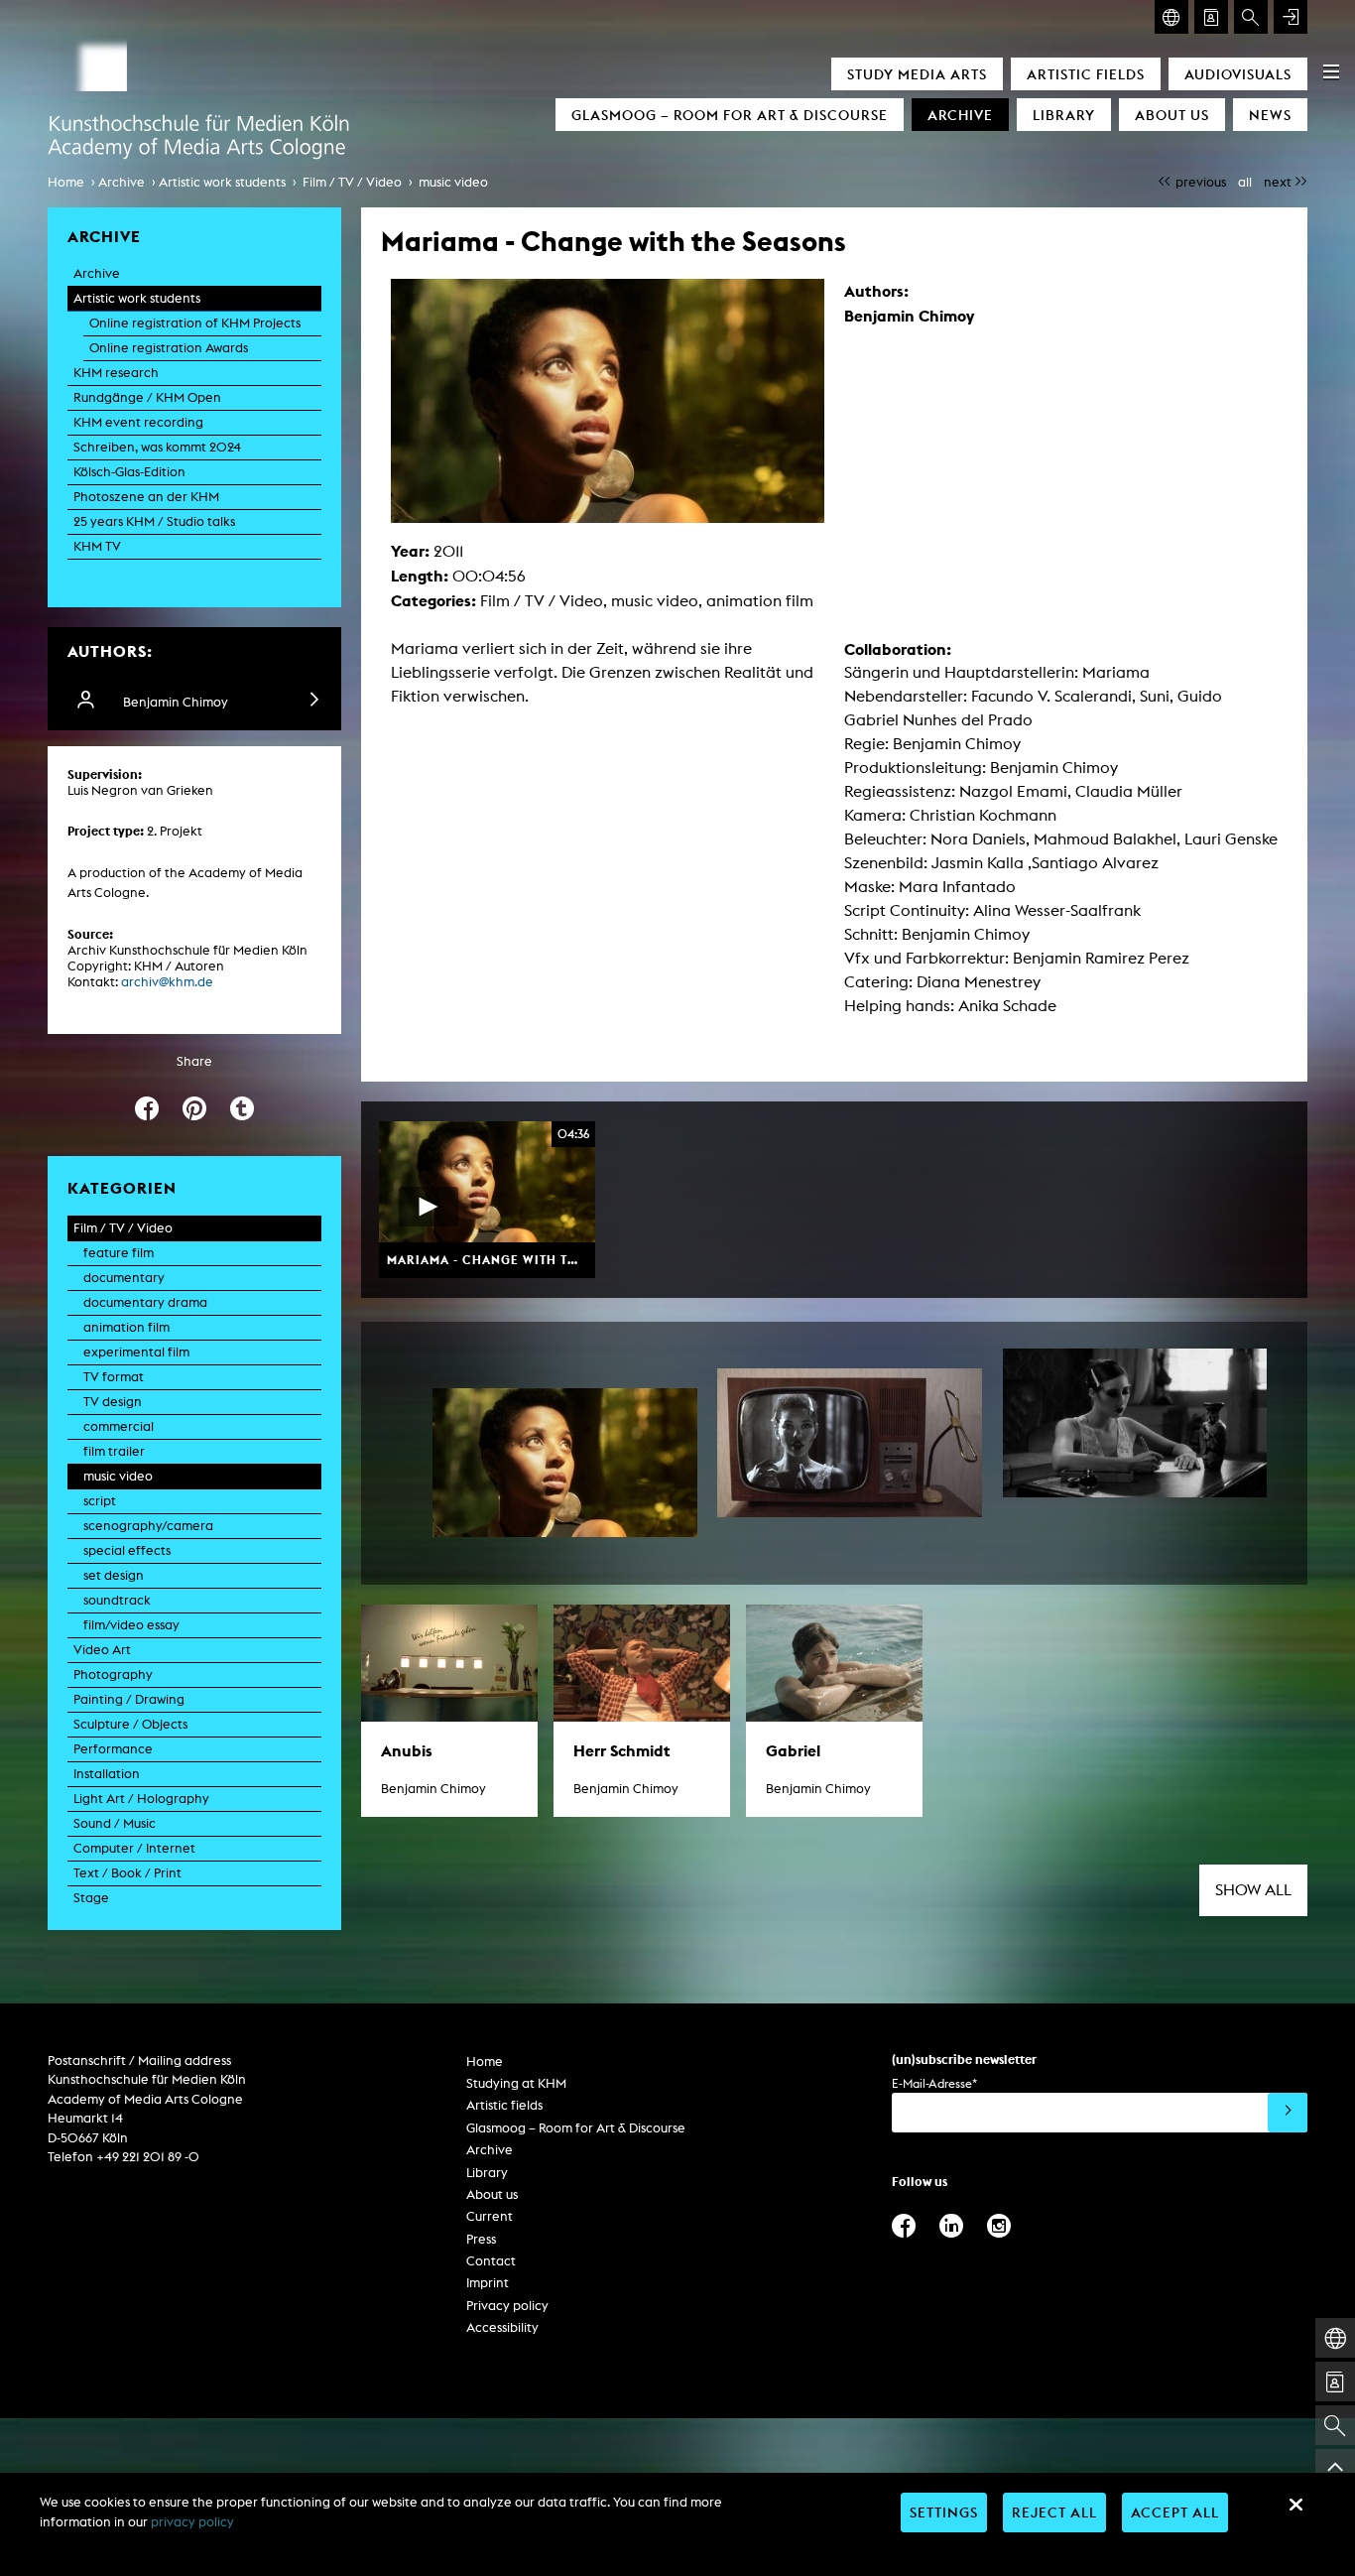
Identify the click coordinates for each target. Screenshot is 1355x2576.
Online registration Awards (169, 348)
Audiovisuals (1238, 74)
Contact (491, 2261)
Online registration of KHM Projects (195, 323)
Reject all (1054, 2512)
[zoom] (565, 1463)
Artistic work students (222, 182)
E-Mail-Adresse (934, 2083)
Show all (1253, 1890)
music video (453, 182)
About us (1172, 115)
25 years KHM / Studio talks (154, 521)
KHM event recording (138, 422)
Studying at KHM (516, 2083)
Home (66, 182)
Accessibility (502, 2327)
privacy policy (192, 2522)
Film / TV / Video (352, 182)
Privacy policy (507, 2306)
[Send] (1288, 2113)
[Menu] (1331, 71)
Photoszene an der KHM (146, 497)
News (1270, 115)
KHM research (116, 373)
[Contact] (1211, 17)
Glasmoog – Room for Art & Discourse (730, 115)
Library (1064, 115)
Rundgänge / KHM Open (147, 397)
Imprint (488, 2283)
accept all (1175, 2512)
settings (944, 2512)
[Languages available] (1171, 17)
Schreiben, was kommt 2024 (157, 447)
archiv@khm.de (167, 982)
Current (490, 2216)
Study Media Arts (917, 74)
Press (481, 2239)
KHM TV (97, 546)
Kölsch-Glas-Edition (129, 472)
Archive (960, 115)
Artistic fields (1086, 74)
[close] (1295, 2505)
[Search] (1251, 17)
